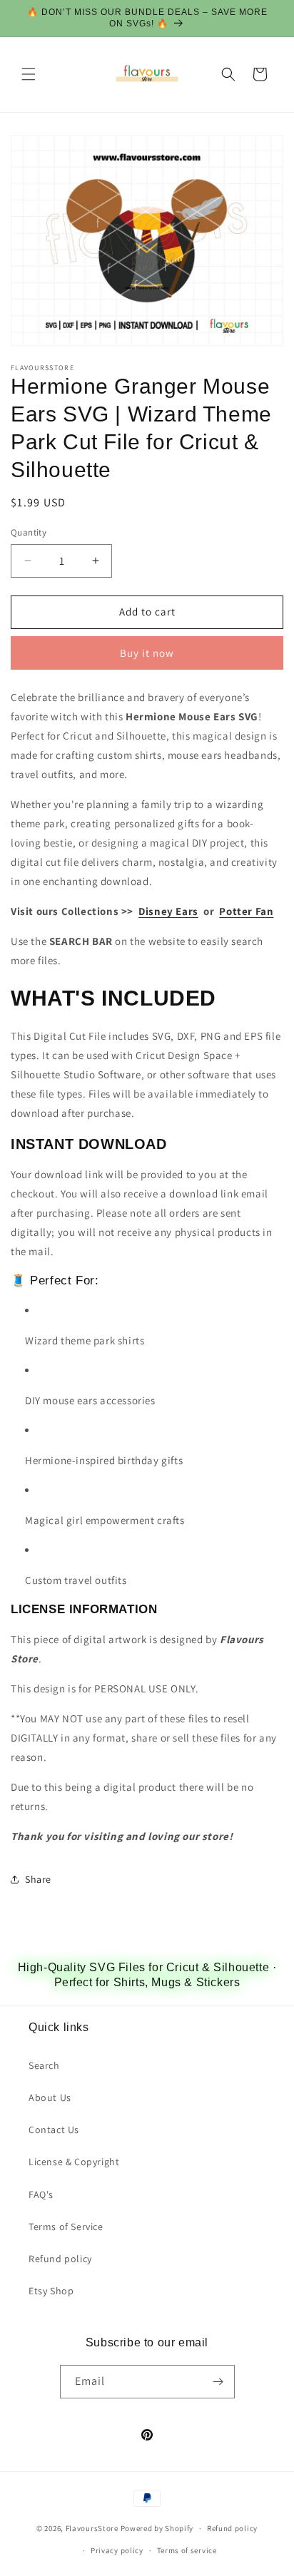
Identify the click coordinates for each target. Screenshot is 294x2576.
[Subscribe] (218, 2382)
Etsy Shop (51, 2291)
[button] (29, 74)
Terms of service (187, 2550)
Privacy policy (117, 2550)
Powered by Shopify (157, 2528)
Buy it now (147, 653)
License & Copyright (74, 2162)
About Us (50, 2097)
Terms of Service (66, 2227)
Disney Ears (168, 911)
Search (44, 2065)
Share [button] (38, 1879)
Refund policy (60, 2259)
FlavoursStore (92, 2528)
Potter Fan (246, 911)
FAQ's (41, 2194)
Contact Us (54, 2130)
